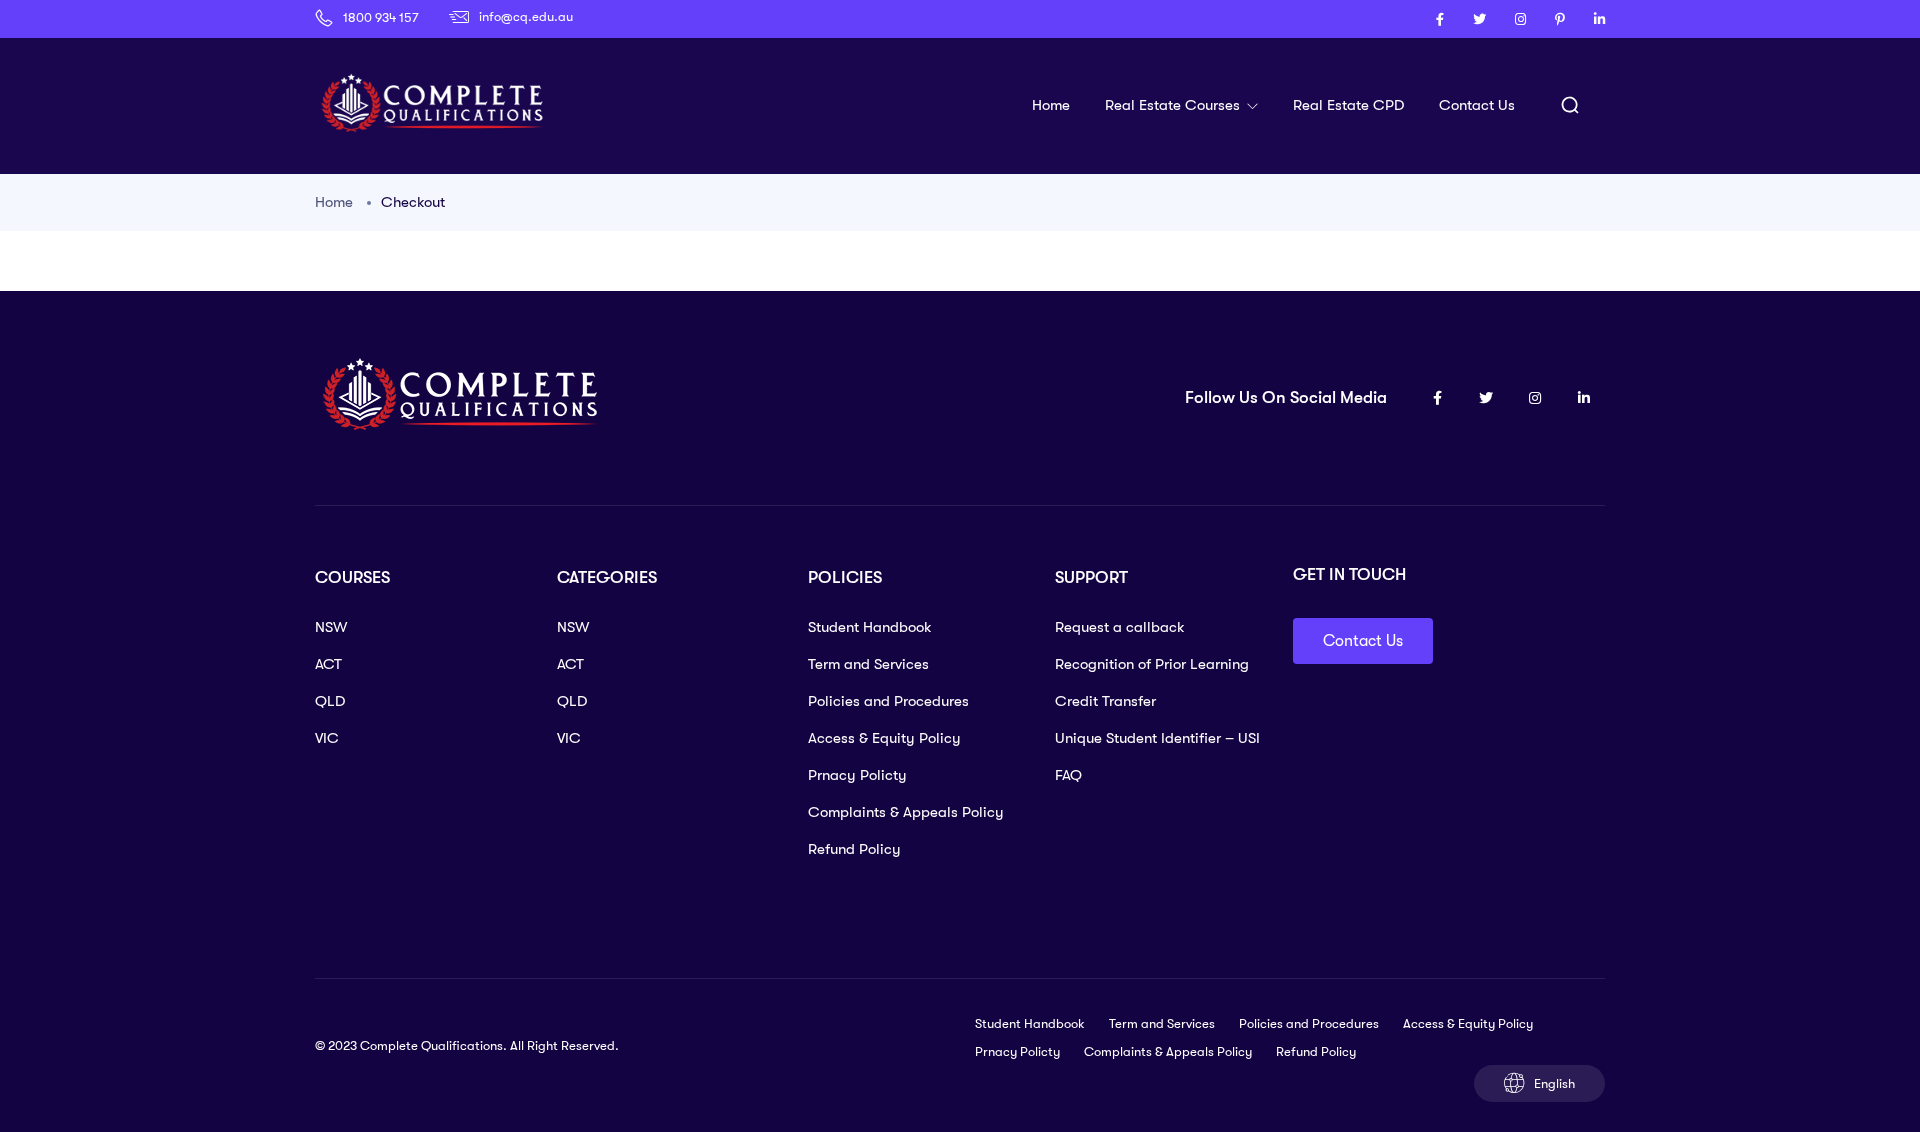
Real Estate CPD (1348, 105)
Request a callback (1120, 627)
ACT (328, 664)
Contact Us (1477, 105)
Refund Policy (854, 849)
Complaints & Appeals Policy (906, 812)
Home (1051, 105)
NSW (331, 627)
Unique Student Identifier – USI (1157, 738)
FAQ (1068, 775)
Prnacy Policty (857, 775)
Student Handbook (870, 627)
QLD (330, 701)
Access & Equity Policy (884, 738)
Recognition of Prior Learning (1152, 664)
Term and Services (868, 664)
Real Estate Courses (1174, 105)
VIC (327, 738)
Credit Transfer (1105, 701)
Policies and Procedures (888, 701)
